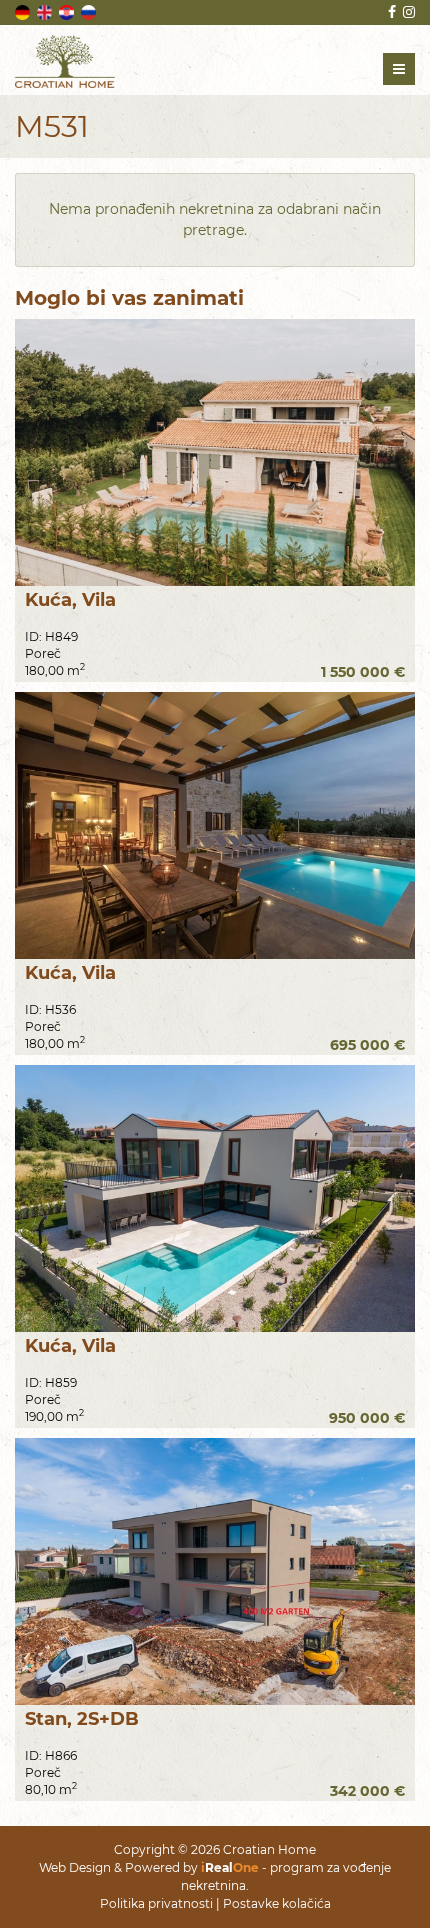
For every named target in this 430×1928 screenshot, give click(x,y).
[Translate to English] (46, 11)
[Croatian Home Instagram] (407, 12)
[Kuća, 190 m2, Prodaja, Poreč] (215, 1198)
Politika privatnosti (156, 1903)
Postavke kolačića (277, 1903)
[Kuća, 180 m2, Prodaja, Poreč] (215, 825)
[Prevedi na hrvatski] (68, 11)
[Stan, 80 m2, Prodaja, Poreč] (215, 1571)
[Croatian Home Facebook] (390, 12)
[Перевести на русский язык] (90, 11)
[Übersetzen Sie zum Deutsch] (24, 11)
